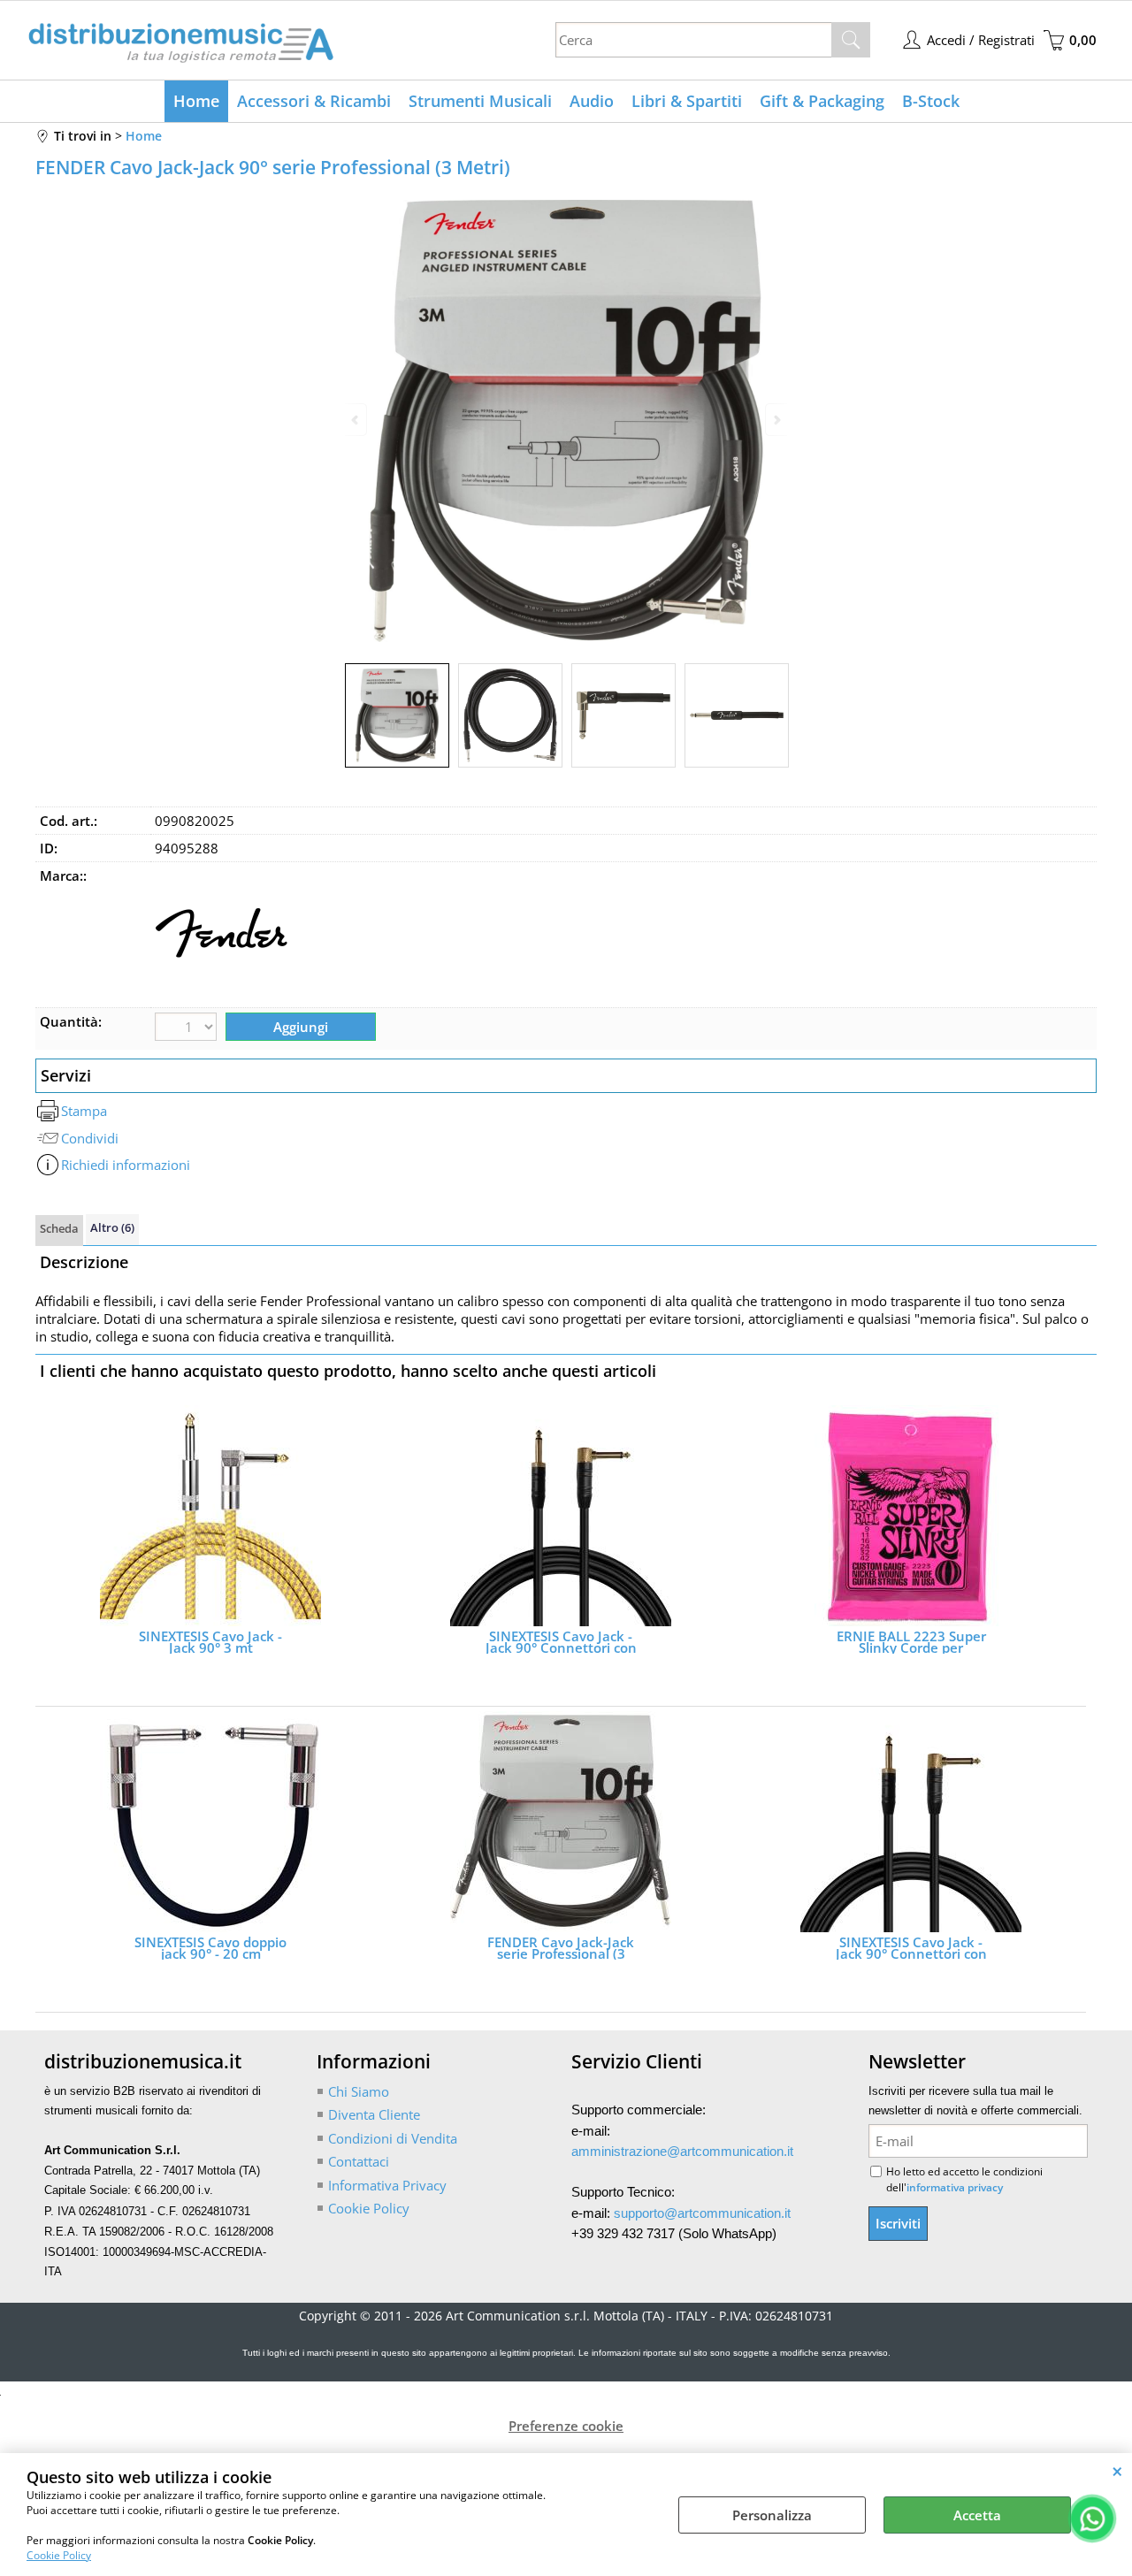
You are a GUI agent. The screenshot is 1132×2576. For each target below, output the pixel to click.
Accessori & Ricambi (314, 101)
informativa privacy (955, 2187)
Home (196, 101)
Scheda (59, 1228)
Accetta (977, 2515)
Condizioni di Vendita (393, 2138)
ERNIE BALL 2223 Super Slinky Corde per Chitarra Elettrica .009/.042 (911, 1642)
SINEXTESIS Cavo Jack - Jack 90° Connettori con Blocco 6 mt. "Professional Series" (911, 1948)
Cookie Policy (59, 2555)
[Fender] (221, 994)
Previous (356, 420)
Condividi (90, 1138)
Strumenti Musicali (480, 101)
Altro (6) (112, 1227)
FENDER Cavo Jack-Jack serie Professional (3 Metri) (561, 1948)
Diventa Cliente (374, 2114)
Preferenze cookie (566, 2426)
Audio (592, 101)
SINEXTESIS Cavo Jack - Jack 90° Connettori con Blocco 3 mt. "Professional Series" (561, 1642)
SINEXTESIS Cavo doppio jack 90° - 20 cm (210, 1948)
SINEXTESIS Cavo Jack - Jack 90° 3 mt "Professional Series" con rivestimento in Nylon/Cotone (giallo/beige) (211, 1642)
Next (776, 420)
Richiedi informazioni (126, 1165)
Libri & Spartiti (687, 101)
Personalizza (772, 2515)
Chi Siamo (359, 2091)
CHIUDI (1117, 2471)
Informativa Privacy (387, 2185)
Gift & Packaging (822, 101)
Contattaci (359, 2161)
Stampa (84, 1111)
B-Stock (931, 101)
